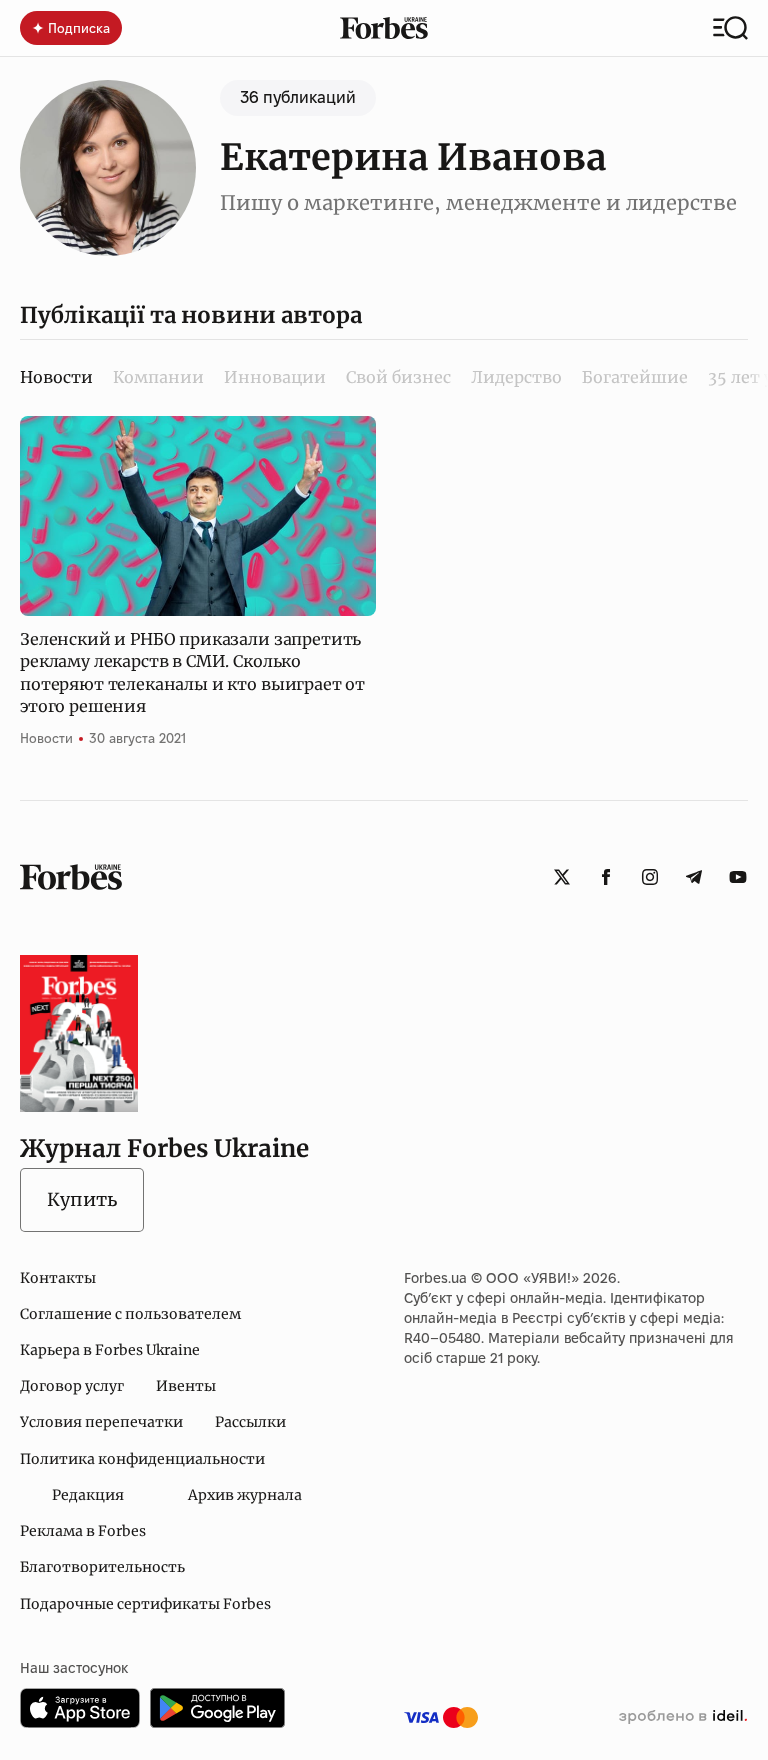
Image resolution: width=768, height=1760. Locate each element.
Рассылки (250, 1422)
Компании (158, 377)
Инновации (275, 377)
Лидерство (516, 377)
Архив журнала (245, 1495)
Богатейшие (635, 377)
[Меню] (730, 28)
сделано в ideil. (683, 1717)
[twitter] (562, 877)
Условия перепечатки (101, 1422)
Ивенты (186, 1386)
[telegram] (694, 877)
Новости (46, 738)
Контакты (58, 1278)
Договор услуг (72, 1386)
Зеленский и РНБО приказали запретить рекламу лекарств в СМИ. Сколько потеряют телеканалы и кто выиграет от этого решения (192, 672)
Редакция (88, 1495)
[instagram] (650, 877)
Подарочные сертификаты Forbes (145, 1604)
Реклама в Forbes (83, 1531)
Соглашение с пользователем (130, 1314)
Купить (82, 1199)
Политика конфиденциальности (142, 1459)
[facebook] (606, 877)
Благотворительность (102, 1567)
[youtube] (738, 877)
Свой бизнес (398, 377)
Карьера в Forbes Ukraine (110, 1350)
